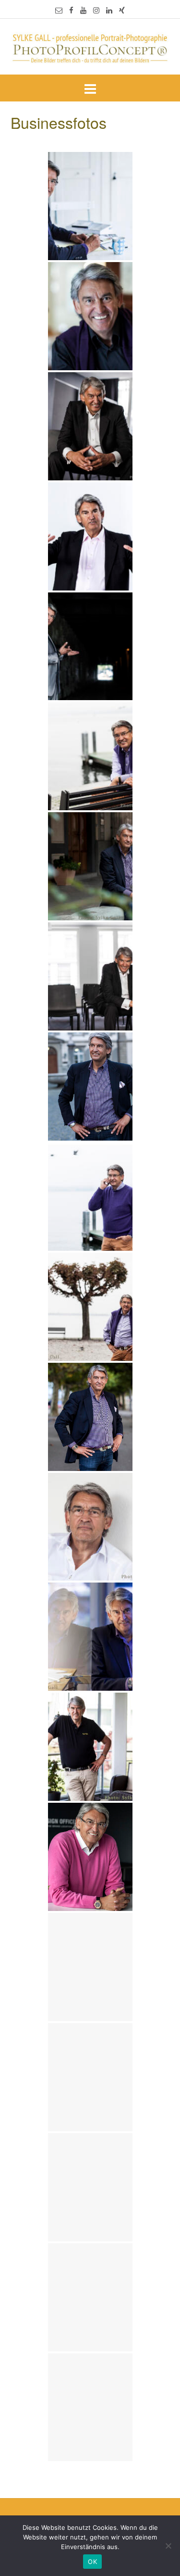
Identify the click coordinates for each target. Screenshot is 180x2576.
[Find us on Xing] (122, 10)
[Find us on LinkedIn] (109, 10)
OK (92, 2562)
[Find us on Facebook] (71, 10)
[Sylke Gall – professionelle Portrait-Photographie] (90, 48)
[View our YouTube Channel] (83, 10)
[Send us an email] (59, 10)
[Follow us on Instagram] (96, 10)
